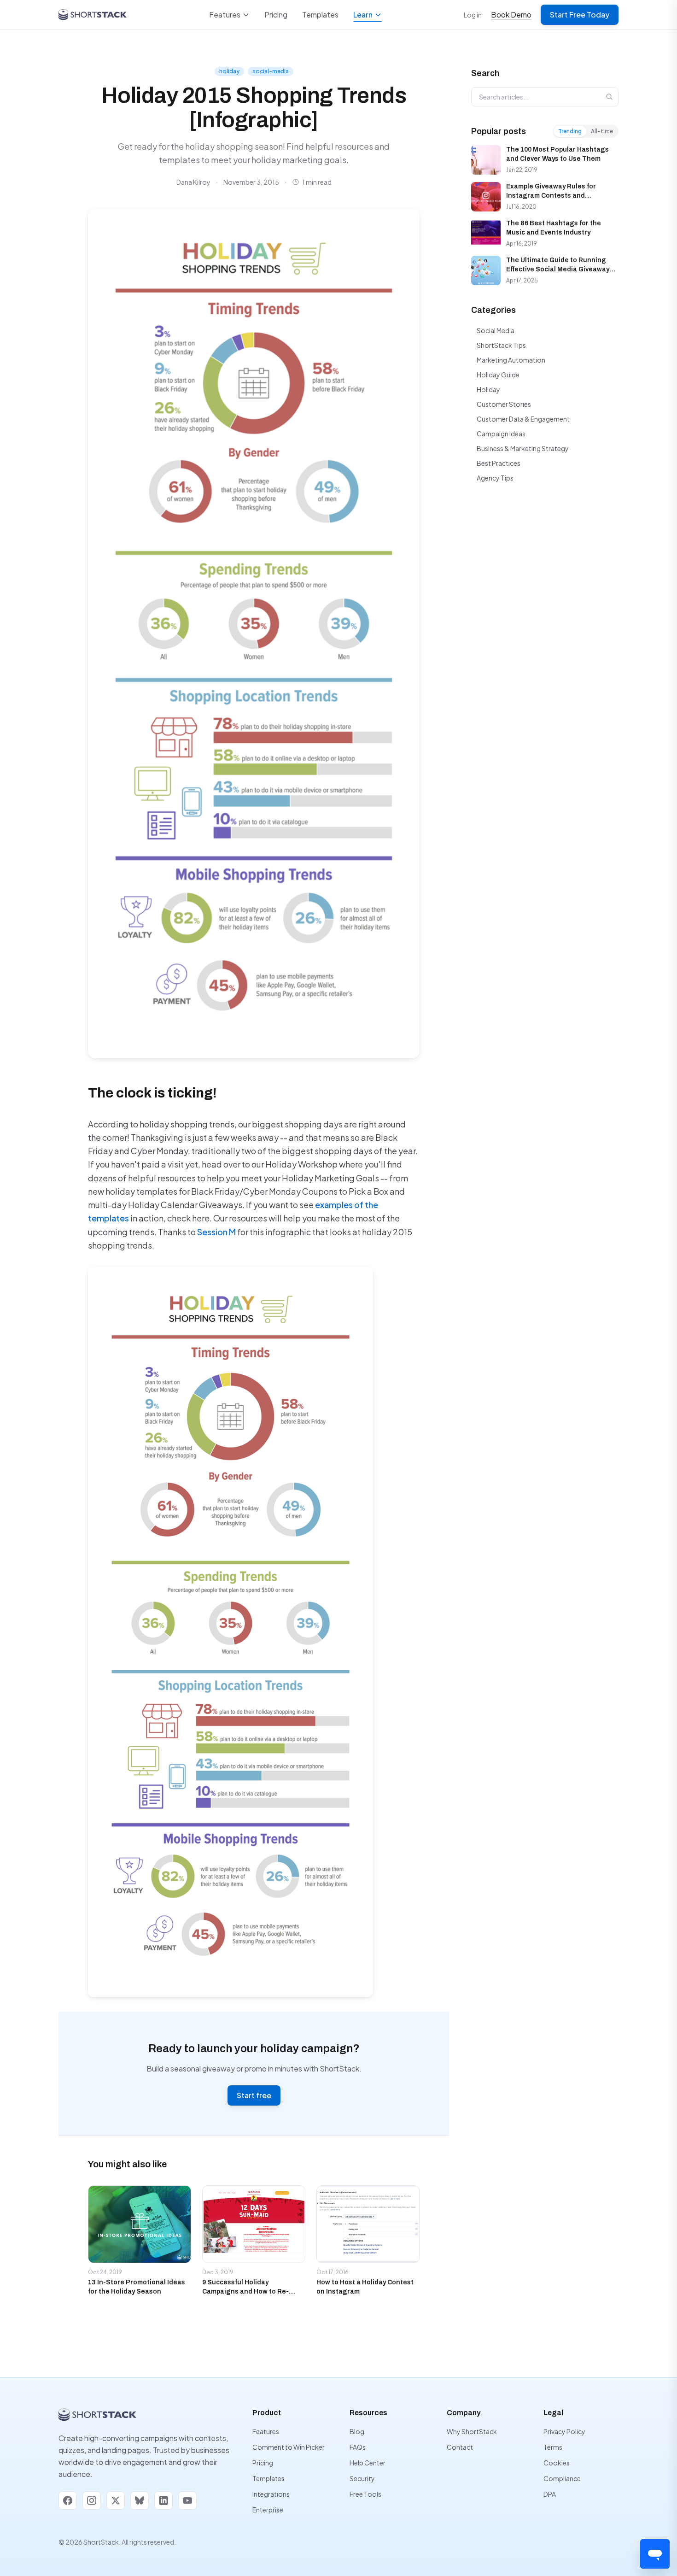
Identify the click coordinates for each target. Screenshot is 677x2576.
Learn (363, 15)
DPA (550, 2494)
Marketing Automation (511, 360)
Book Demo (511, 15)
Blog (357, 2431)
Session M (216, 1232)
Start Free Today (580, 15)
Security (362, 2478)
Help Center (368, 2463)
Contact (460, 2447)
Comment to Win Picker (289, 2447)
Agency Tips (495, 478)
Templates (320, 15)
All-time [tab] (602, 131)
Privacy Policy (564, 2431)
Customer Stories (504, 404)
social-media (271, 71)
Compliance (562, 2478)
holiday (229, 71)
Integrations (271, 2494)
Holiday (488, 389)
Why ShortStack (472, 2431)
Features (225, 15)
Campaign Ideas (501, 434)
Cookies (557, 2463)
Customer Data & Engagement (523, 419)
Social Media (496, 330)
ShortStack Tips (501, 345)
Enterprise (268, 2510)
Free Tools (365, 2494)
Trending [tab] (570, 131)
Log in (473, 15)
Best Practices (499, 463)
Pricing (276, 15)
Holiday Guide (498, 375)
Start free (254, 2095)
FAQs (358, 2447)
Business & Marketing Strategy (523, 448)
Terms (553, 2447)
